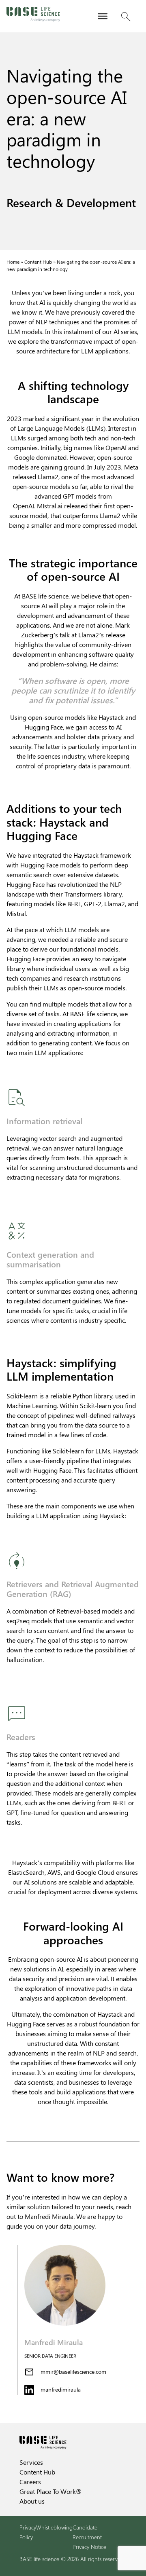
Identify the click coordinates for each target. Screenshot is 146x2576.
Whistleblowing (54, 2527)
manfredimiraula (61, 2389)
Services (31, 2462)
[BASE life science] (33, 16)
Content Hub (37, 2472)
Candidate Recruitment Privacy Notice (89, 2537)
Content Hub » (41, 262)
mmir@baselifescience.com (73, 2372)
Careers (30, 2482)
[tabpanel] (73, 2320)
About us (32, 2501)
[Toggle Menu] (103, 16)
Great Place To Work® (50, 2491)
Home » (15, 262)
